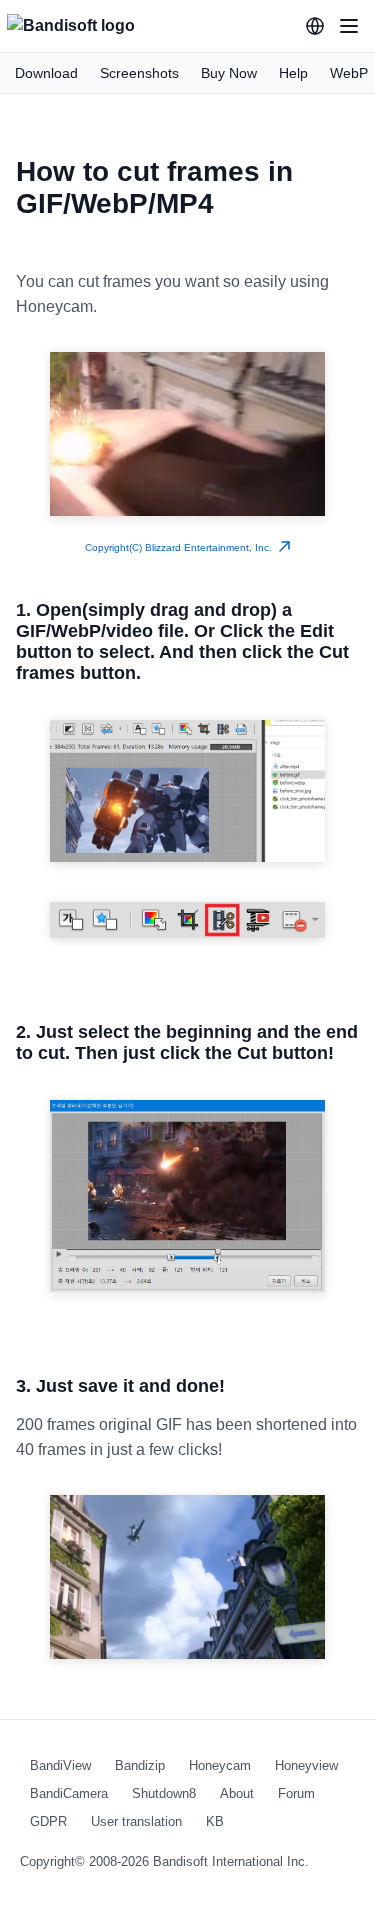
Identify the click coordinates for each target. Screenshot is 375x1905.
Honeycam (220, 1765)
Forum (296, 1793)
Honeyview (306, 1765)
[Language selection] (315, 26)
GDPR (48, 1821)
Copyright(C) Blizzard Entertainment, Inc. (181, 547)
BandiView (60, 1765)
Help (293, 73)
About (237, 1793)
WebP (349, 73)
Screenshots (139, 73)
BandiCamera (69, 1793)
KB (215, 1821)
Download (46, 73)
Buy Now (229, 73)
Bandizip (140, 1765)
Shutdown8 (164, 1793)
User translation (136, 1821)
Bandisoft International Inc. (231, 1861)
